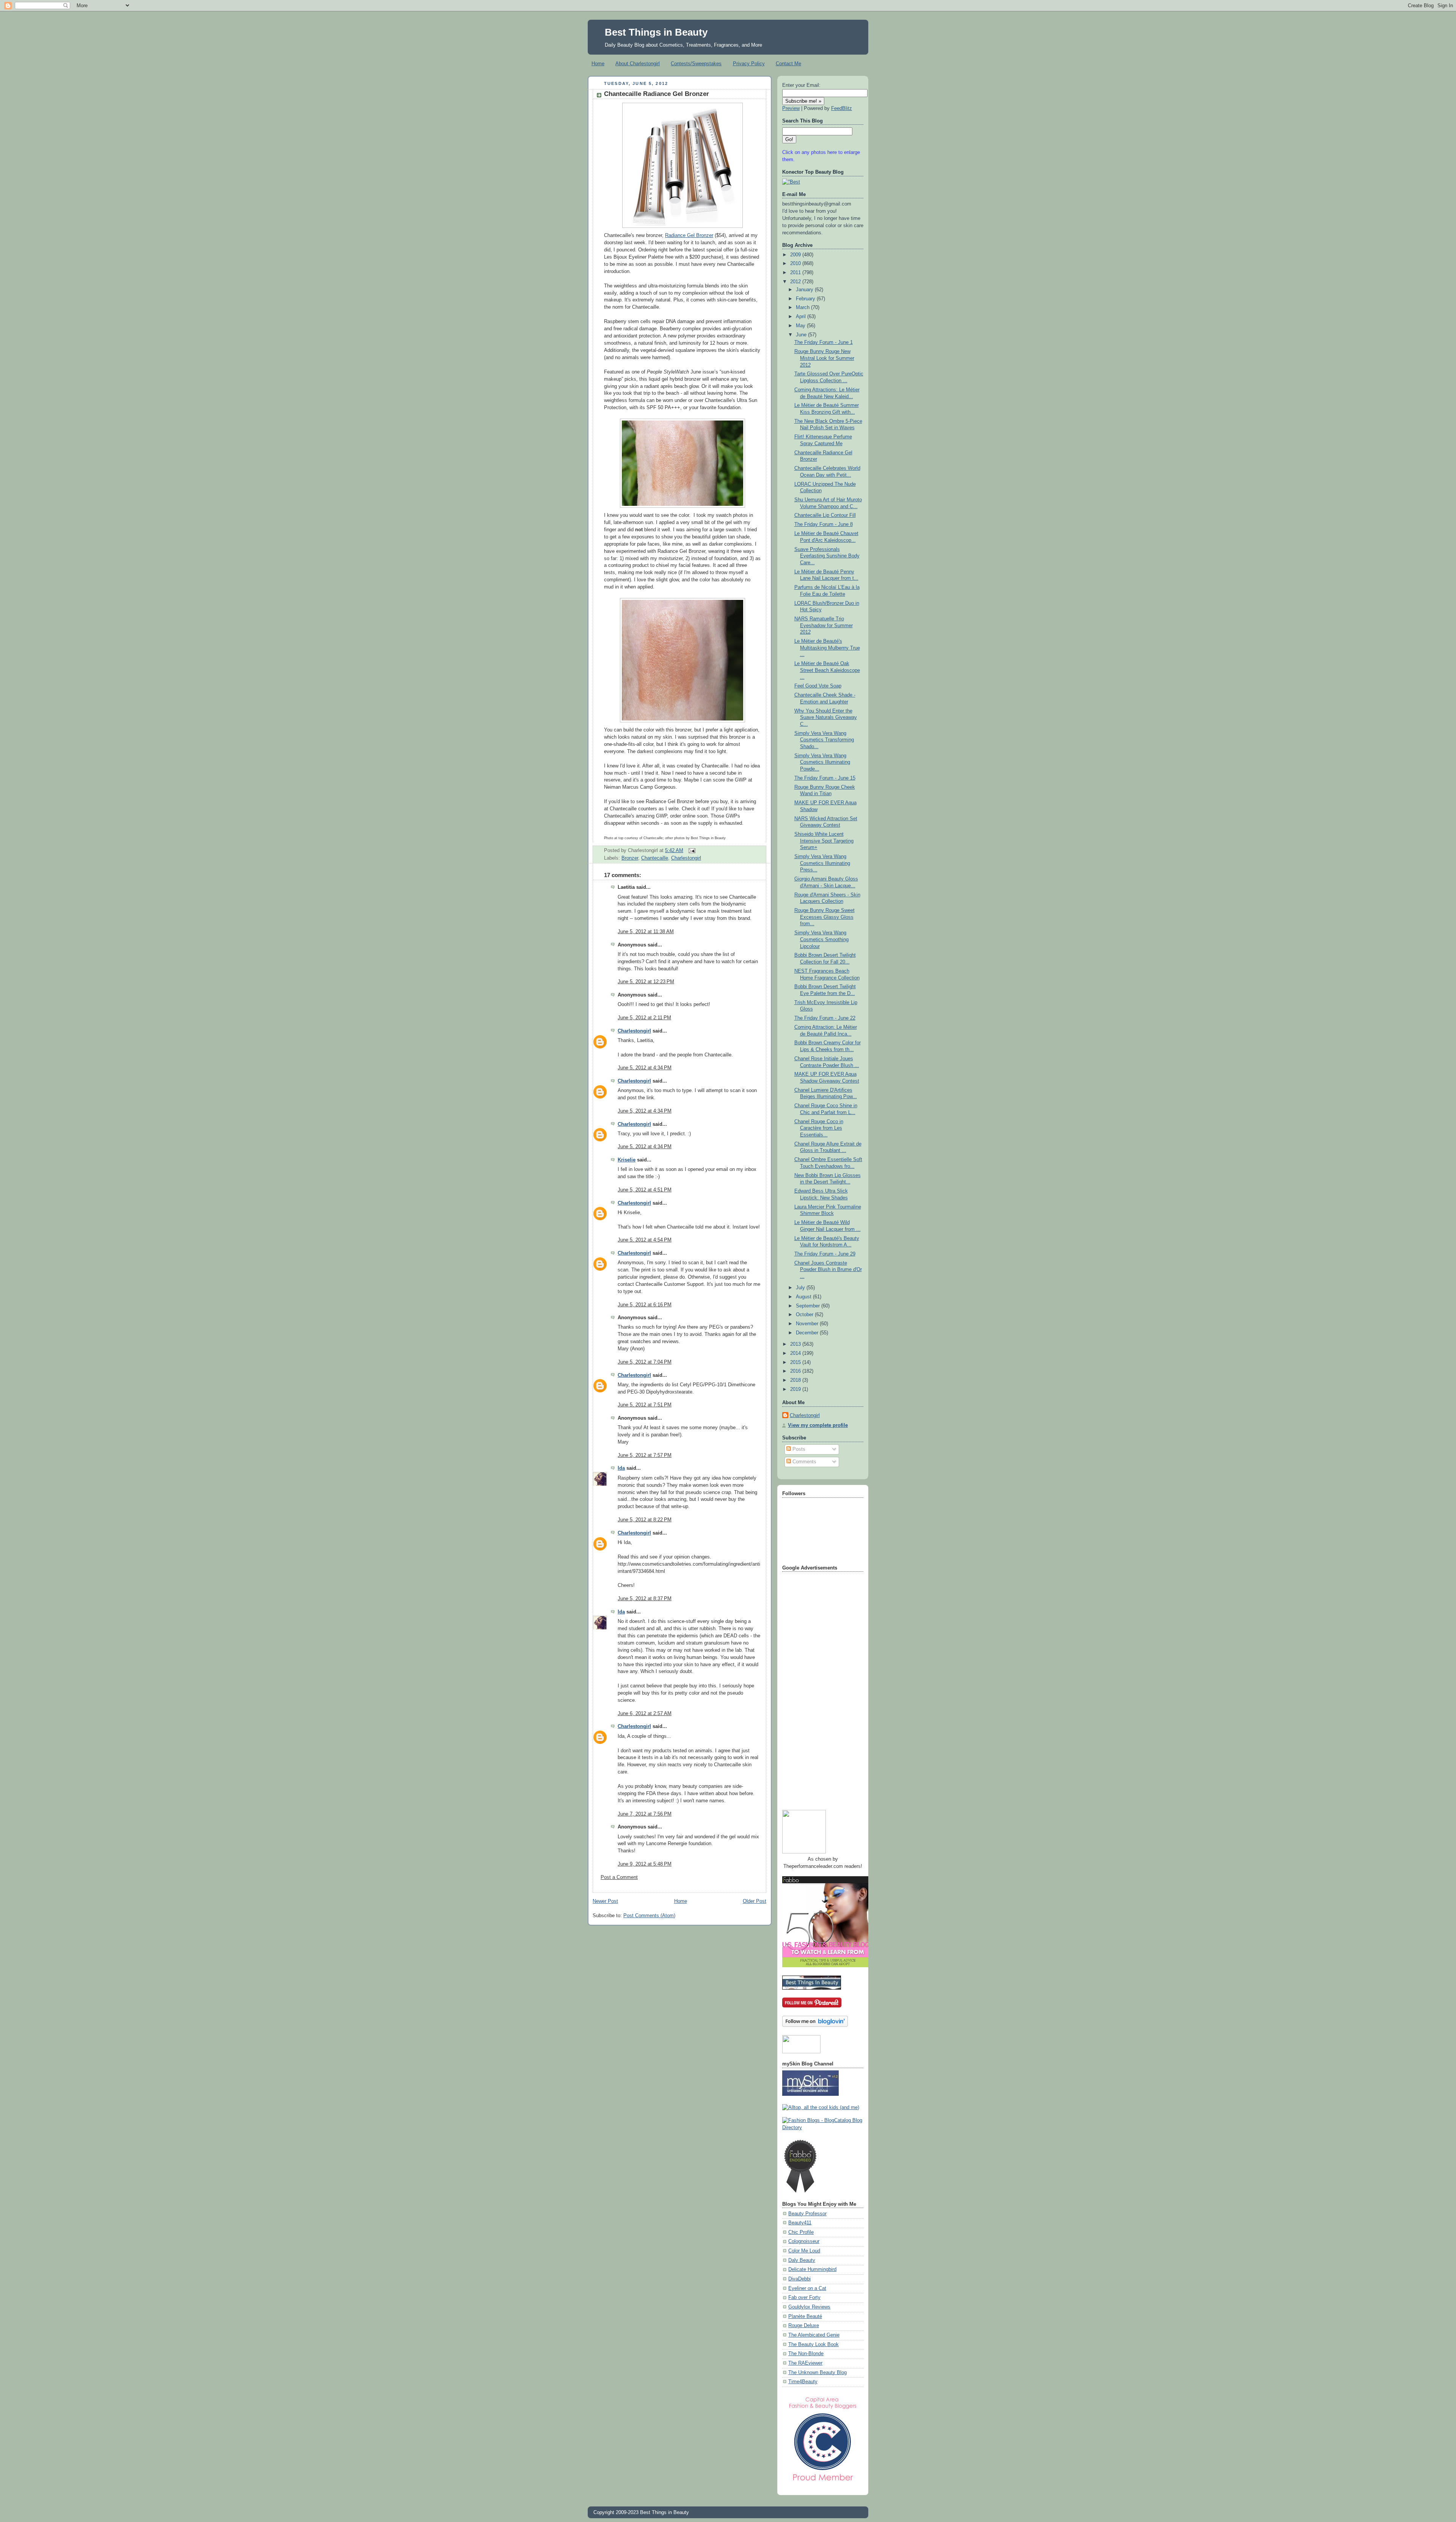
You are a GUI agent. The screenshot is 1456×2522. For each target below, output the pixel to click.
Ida (621, 1468)
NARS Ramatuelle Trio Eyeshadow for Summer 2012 (824, 625)
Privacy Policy (749, 64)
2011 (796, 273)
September (809, 1306)
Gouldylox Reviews (809, 2307)
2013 (796, 1344)
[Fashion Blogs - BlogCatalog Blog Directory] (823, 2128)
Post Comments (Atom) (649, 1916)
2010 (796, 264)
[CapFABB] (823, 2483)
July (801, 1288)
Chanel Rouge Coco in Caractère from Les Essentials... (819, 1128)
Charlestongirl (686, 858)
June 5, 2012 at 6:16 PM (645, 1305)
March (803, 308)
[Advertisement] (813, 1688)
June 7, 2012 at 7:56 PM (645, 1814)
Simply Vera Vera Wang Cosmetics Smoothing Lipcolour (821, 939)
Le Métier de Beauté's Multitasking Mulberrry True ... (827, 648)
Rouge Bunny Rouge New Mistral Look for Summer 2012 (824, 358)
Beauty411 (800, 2223)
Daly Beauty (802, 2260)
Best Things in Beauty (656, 32)
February (806, 299)
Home (598, 64)
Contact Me (788, 64)
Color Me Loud (804, 2251)
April (802, 317)
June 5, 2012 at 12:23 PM (646, 982)
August (804, 1297)
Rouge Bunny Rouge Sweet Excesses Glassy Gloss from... (824, 917)
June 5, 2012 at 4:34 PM (645, 1068)
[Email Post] (691, 851)
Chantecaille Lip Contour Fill (825, 515)
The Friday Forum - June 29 (825, 1254)
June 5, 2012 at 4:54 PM (645, 1240)
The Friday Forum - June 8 (824, 524)
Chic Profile (801, 2232)
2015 (796, 1362)
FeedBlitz (842, 108)
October (805, 1315)
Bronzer (630, 858)
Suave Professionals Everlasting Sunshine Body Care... (827, 556)
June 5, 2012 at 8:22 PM (645, 1520)
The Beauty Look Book (814, 2345)
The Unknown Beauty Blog (817, 2373)
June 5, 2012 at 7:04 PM (645, 1362)
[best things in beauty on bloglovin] (815, 2025)
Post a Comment (619, 1877)
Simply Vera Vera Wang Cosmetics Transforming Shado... (824, 740)
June (802, 335)
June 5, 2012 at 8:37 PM (645, 1599)
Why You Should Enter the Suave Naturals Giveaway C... (826, 718)
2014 (796, 1353)
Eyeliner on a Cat (807, 2288)
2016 (796, 1371)
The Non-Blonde (806, 2354)
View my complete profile (818, 1425)
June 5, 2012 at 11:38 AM (646, 932)
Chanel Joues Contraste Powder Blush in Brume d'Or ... (828, 1270)
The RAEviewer (805, 2363)
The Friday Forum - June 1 (824, 342)
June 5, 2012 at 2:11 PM (644, 1018)
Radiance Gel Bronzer (689, 235)
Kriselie (627, 1160)
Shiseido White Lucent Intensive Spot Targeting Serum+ (824, 841)
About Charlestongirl (638, 64)
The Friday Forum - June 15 (825, 778)
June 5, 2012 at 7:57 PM (645, 1455)
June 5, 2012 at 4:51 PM (645, 1190)
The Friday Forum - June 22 (825, 1018)
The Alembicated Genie (814, 2335)
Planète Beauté (805, 2316)
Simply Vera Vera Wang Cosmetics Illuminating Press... (822, 863)
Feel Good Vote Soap (818, 686)
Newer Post (605, 1901)
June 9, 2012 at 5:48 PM (645, 1864)
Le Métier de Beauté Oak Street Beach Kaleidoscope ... (827, 670)
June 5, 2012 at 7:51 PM (645, 1405)
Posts (798, 1449)
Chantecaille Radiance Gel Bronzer (657, 94)
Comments (804, 1462)
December (808, 1333)
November (808, 1324)
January (805, 290)
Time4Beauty (803, 2382)
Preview (791, 108)
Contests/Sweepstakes (696, 64)
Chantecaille (655, 858)
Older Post (755, 1901)
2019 (796, 1389)
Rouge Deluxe (804, 2326)
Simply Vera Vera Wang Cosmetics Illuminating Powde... (822, 762)
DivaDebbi (799, 2279)
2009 (796, 255)
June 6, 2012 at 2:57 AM (645, 1714)
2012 (796, 282)
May (801, 326)
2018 (796, 1380)
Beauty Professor (807, 2214)
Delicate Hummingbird (812, 2269)
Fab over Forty (804, 2298)
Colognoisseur (804, 2241)
